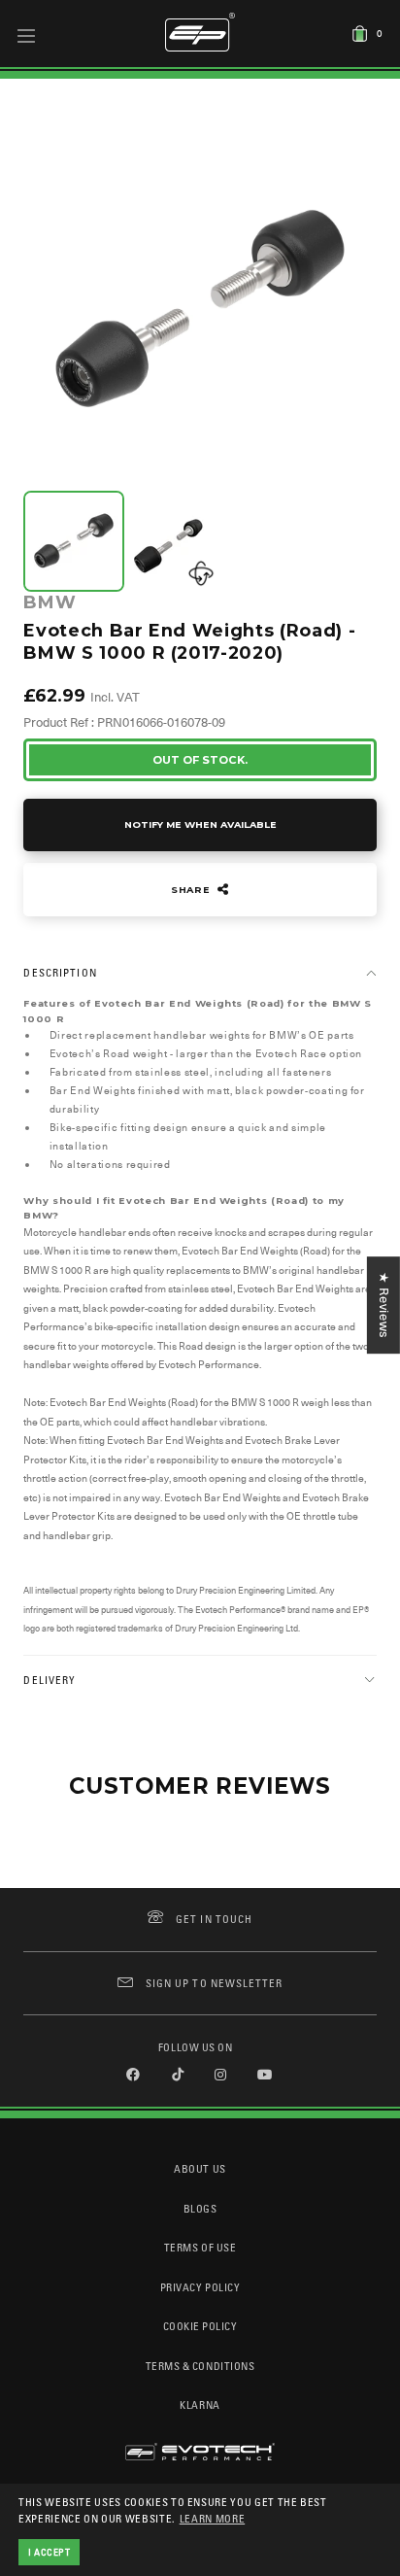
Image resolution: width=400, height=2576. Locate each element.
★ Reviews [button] (384, 1305)
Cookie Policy (200, 2326)
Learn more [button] (213, 2518)
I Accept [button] (50, 2552)
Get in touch (214, 1919)
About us (200, 2168)
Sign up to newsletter (214, 1983)
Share (192, 890)
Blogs (200, 2208)
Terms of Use (200, 2247)
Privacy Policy (200, 2287)
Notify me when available (200, 824)
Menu (27, 35)
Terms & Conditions (200, 2366)
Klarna (200, 2404)
